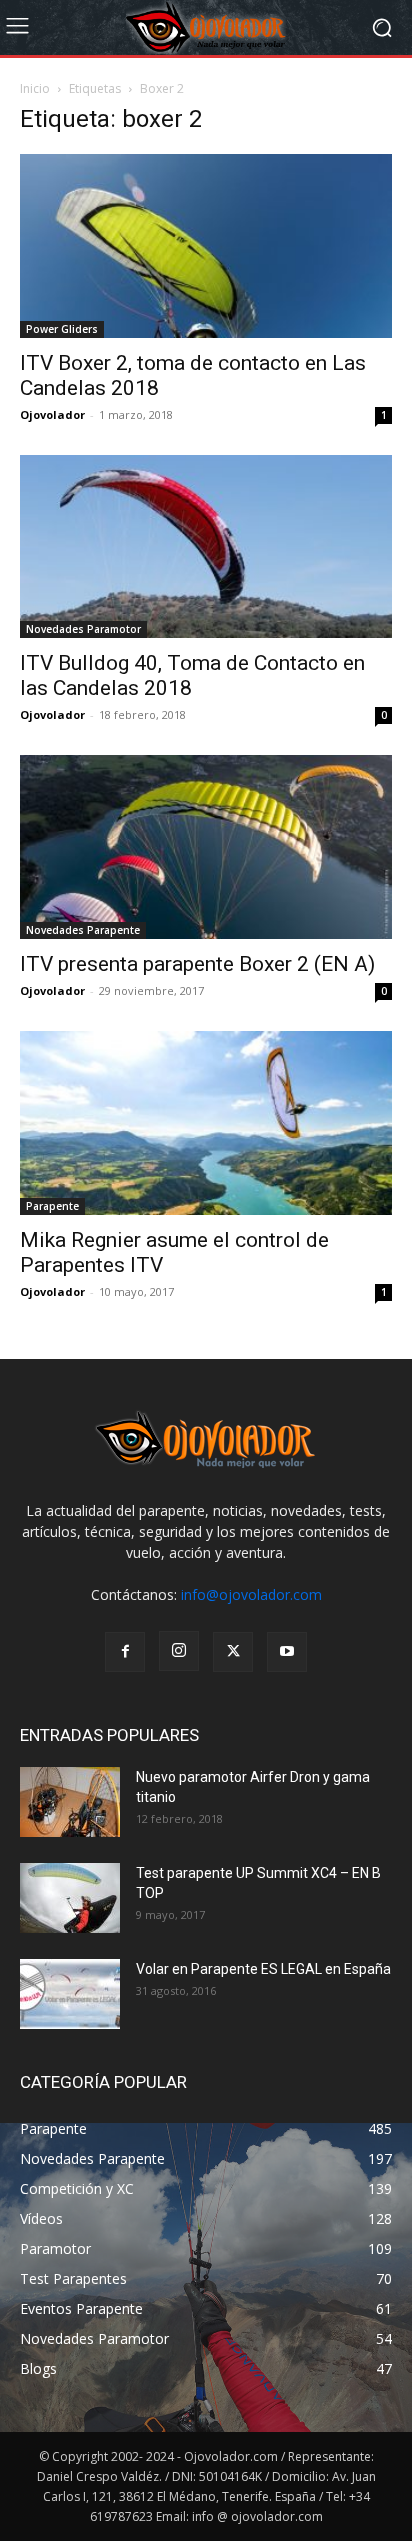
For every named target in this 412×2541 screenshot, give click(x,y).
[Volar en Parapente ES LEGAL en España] (70, 1994)
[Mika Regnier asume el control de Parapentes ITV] (206, 1123)
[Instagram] (179, 1651)
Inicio (35, 88)
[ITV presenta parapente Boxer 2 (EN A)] (206, 847)
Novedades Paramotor (83, 629)
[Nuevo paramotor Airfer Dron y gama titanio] (70, 1802)
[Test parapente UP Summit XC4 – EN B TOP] (70, 1898)
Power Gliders (62, 329)
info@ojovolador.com (251, 1594)
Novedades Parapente (83, 930)
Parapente (52, 1206)
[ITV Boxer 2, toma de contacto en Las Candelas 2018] (206, 246)
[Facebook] (125, 1652)
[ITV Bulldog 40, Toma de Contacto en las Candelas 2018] (206, 547)
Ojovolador (52, 414)
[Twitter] (233, 1652)
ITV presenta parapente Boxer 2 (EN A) (197, 964)
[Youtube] (287, 1652)
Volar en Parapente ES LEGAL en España (263, 1969)
